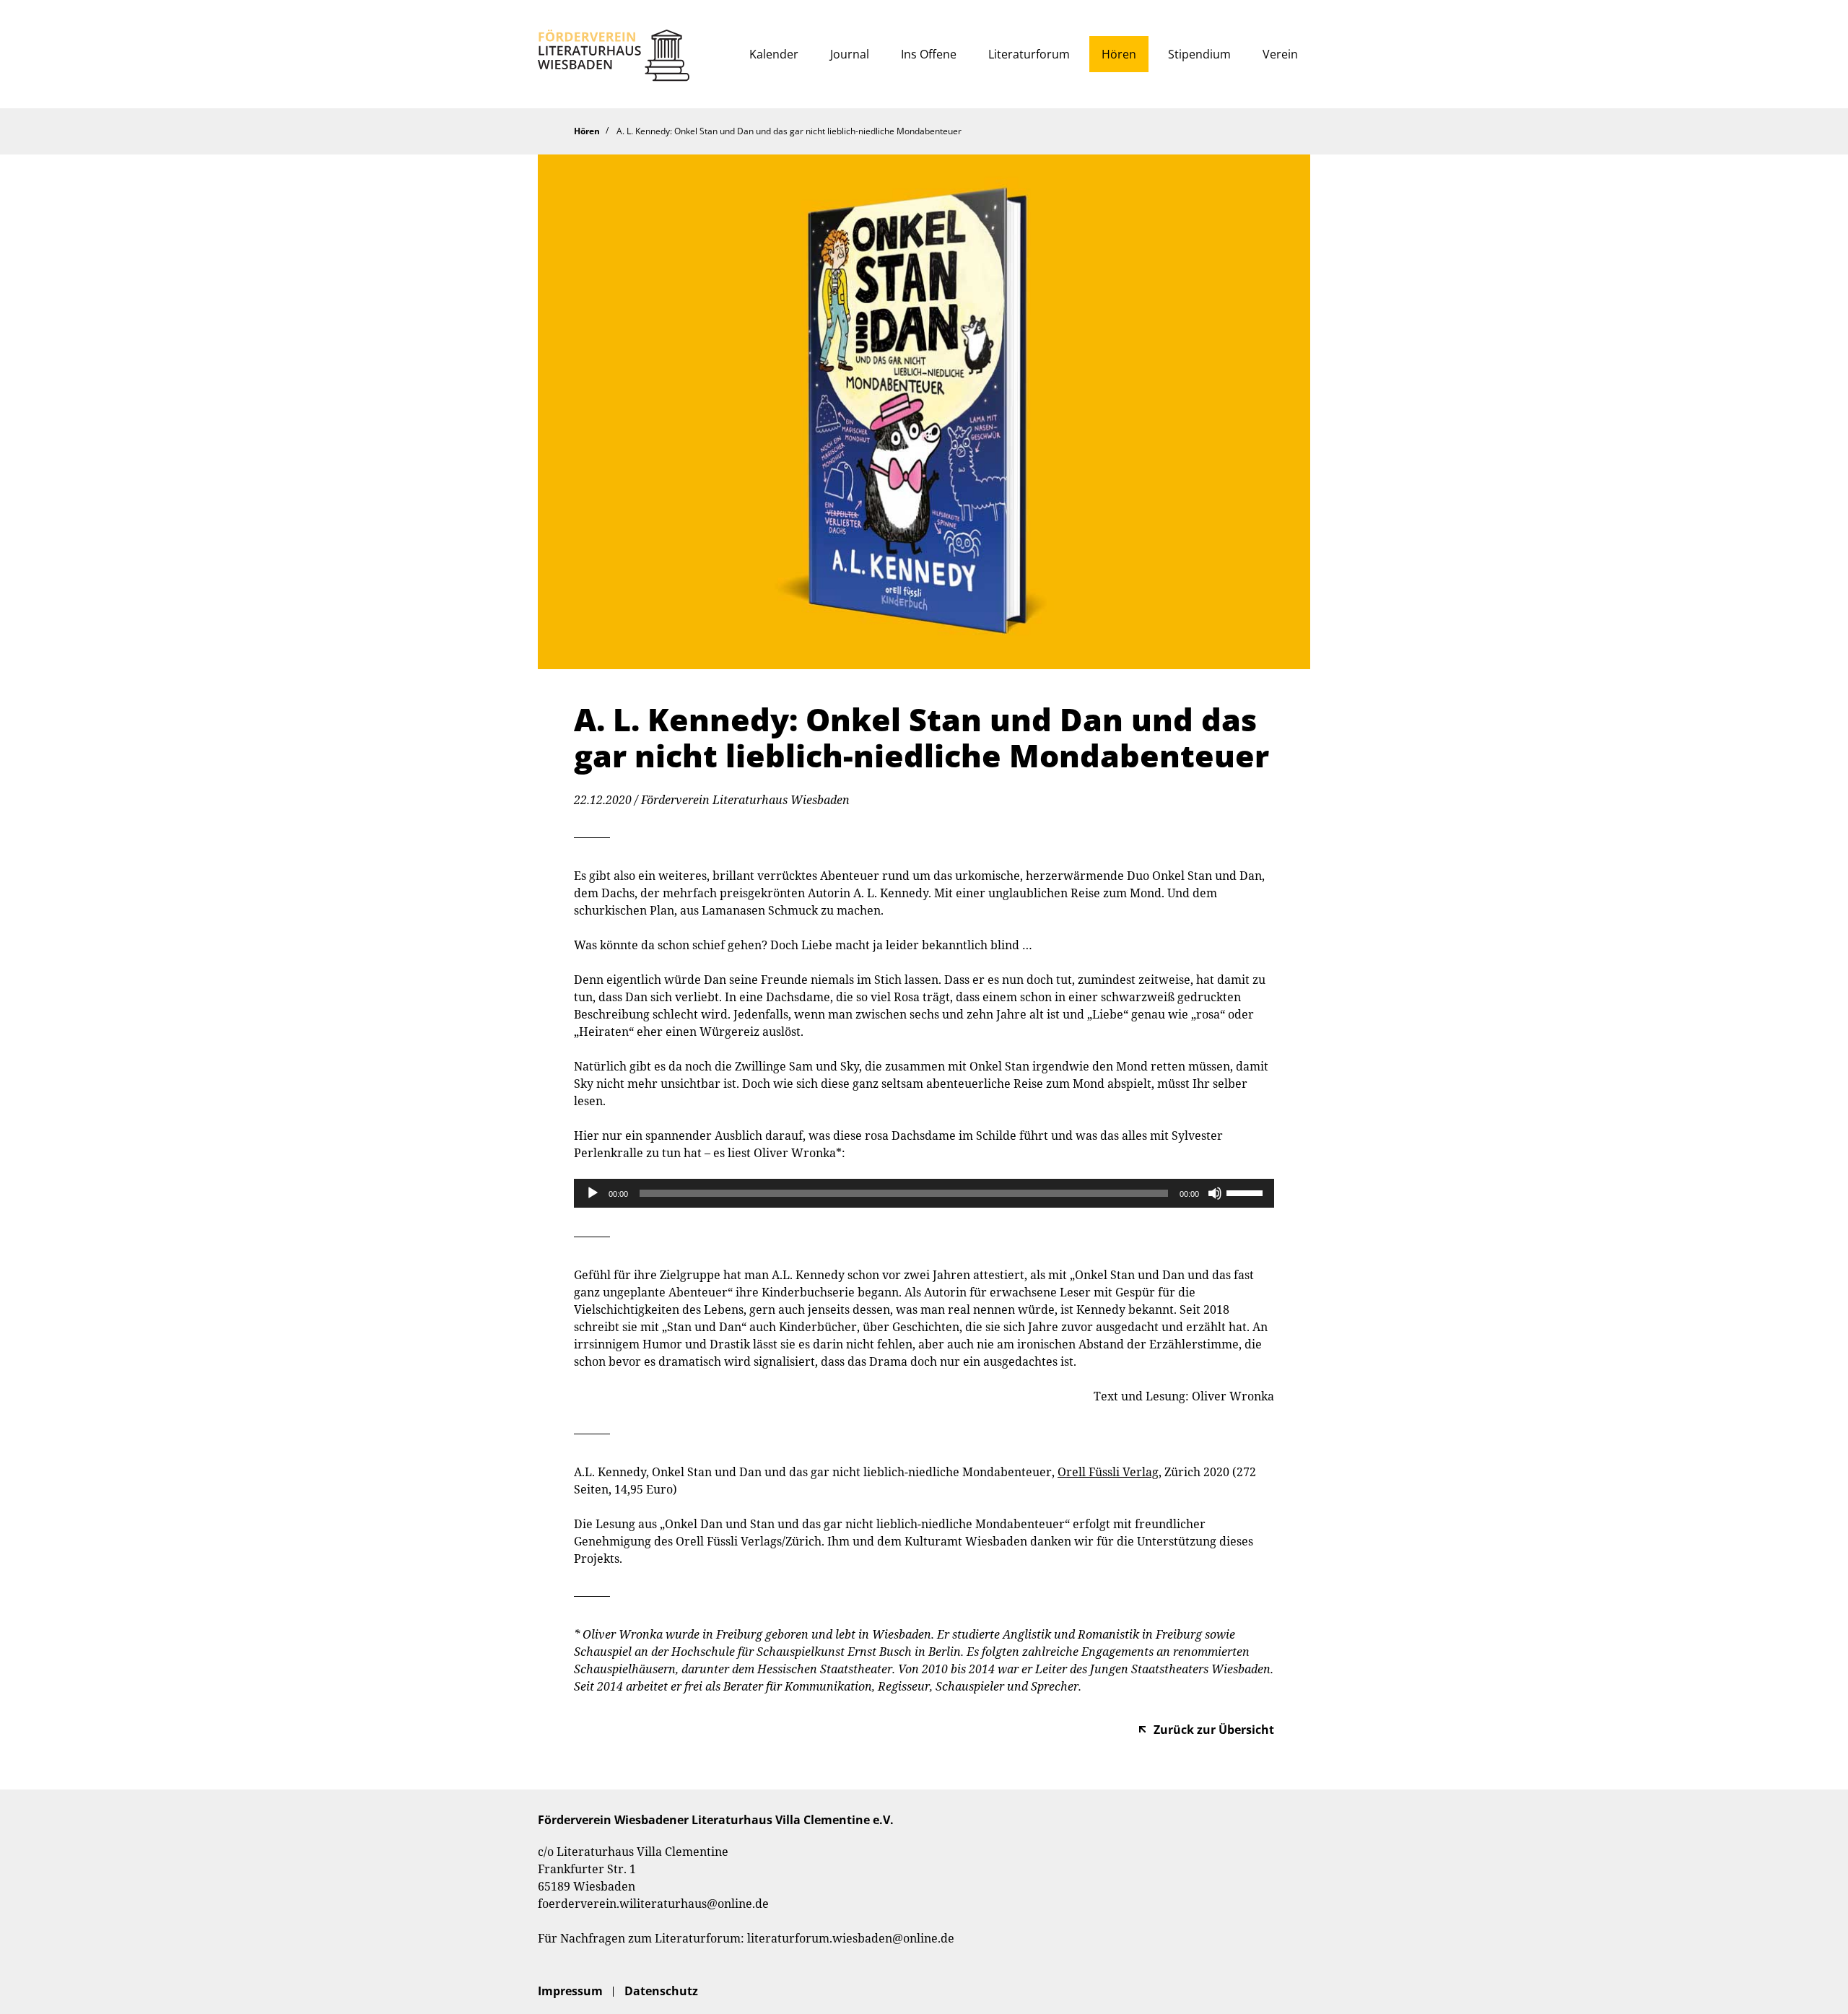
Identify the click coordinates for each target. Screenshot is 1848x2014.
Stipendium (1199, 54)
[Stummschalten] (1215, 1193)
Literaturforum (1029, 54)
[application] (924, 1193)
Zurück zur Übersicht (1214, 1730)
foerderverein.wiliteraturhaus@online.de (653, 1904)
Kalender (774, 54)
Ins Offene (929, 54)
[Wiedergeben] (593, 1193)
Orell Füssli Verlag (1108, 1472)
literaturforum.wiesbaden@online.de (851, 1938)
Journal (850, 54)
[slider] (1247, 1192)
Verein (1280, 54)
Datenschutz (661, 1991)
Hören (1119, 54)
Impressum (570, 1991)
